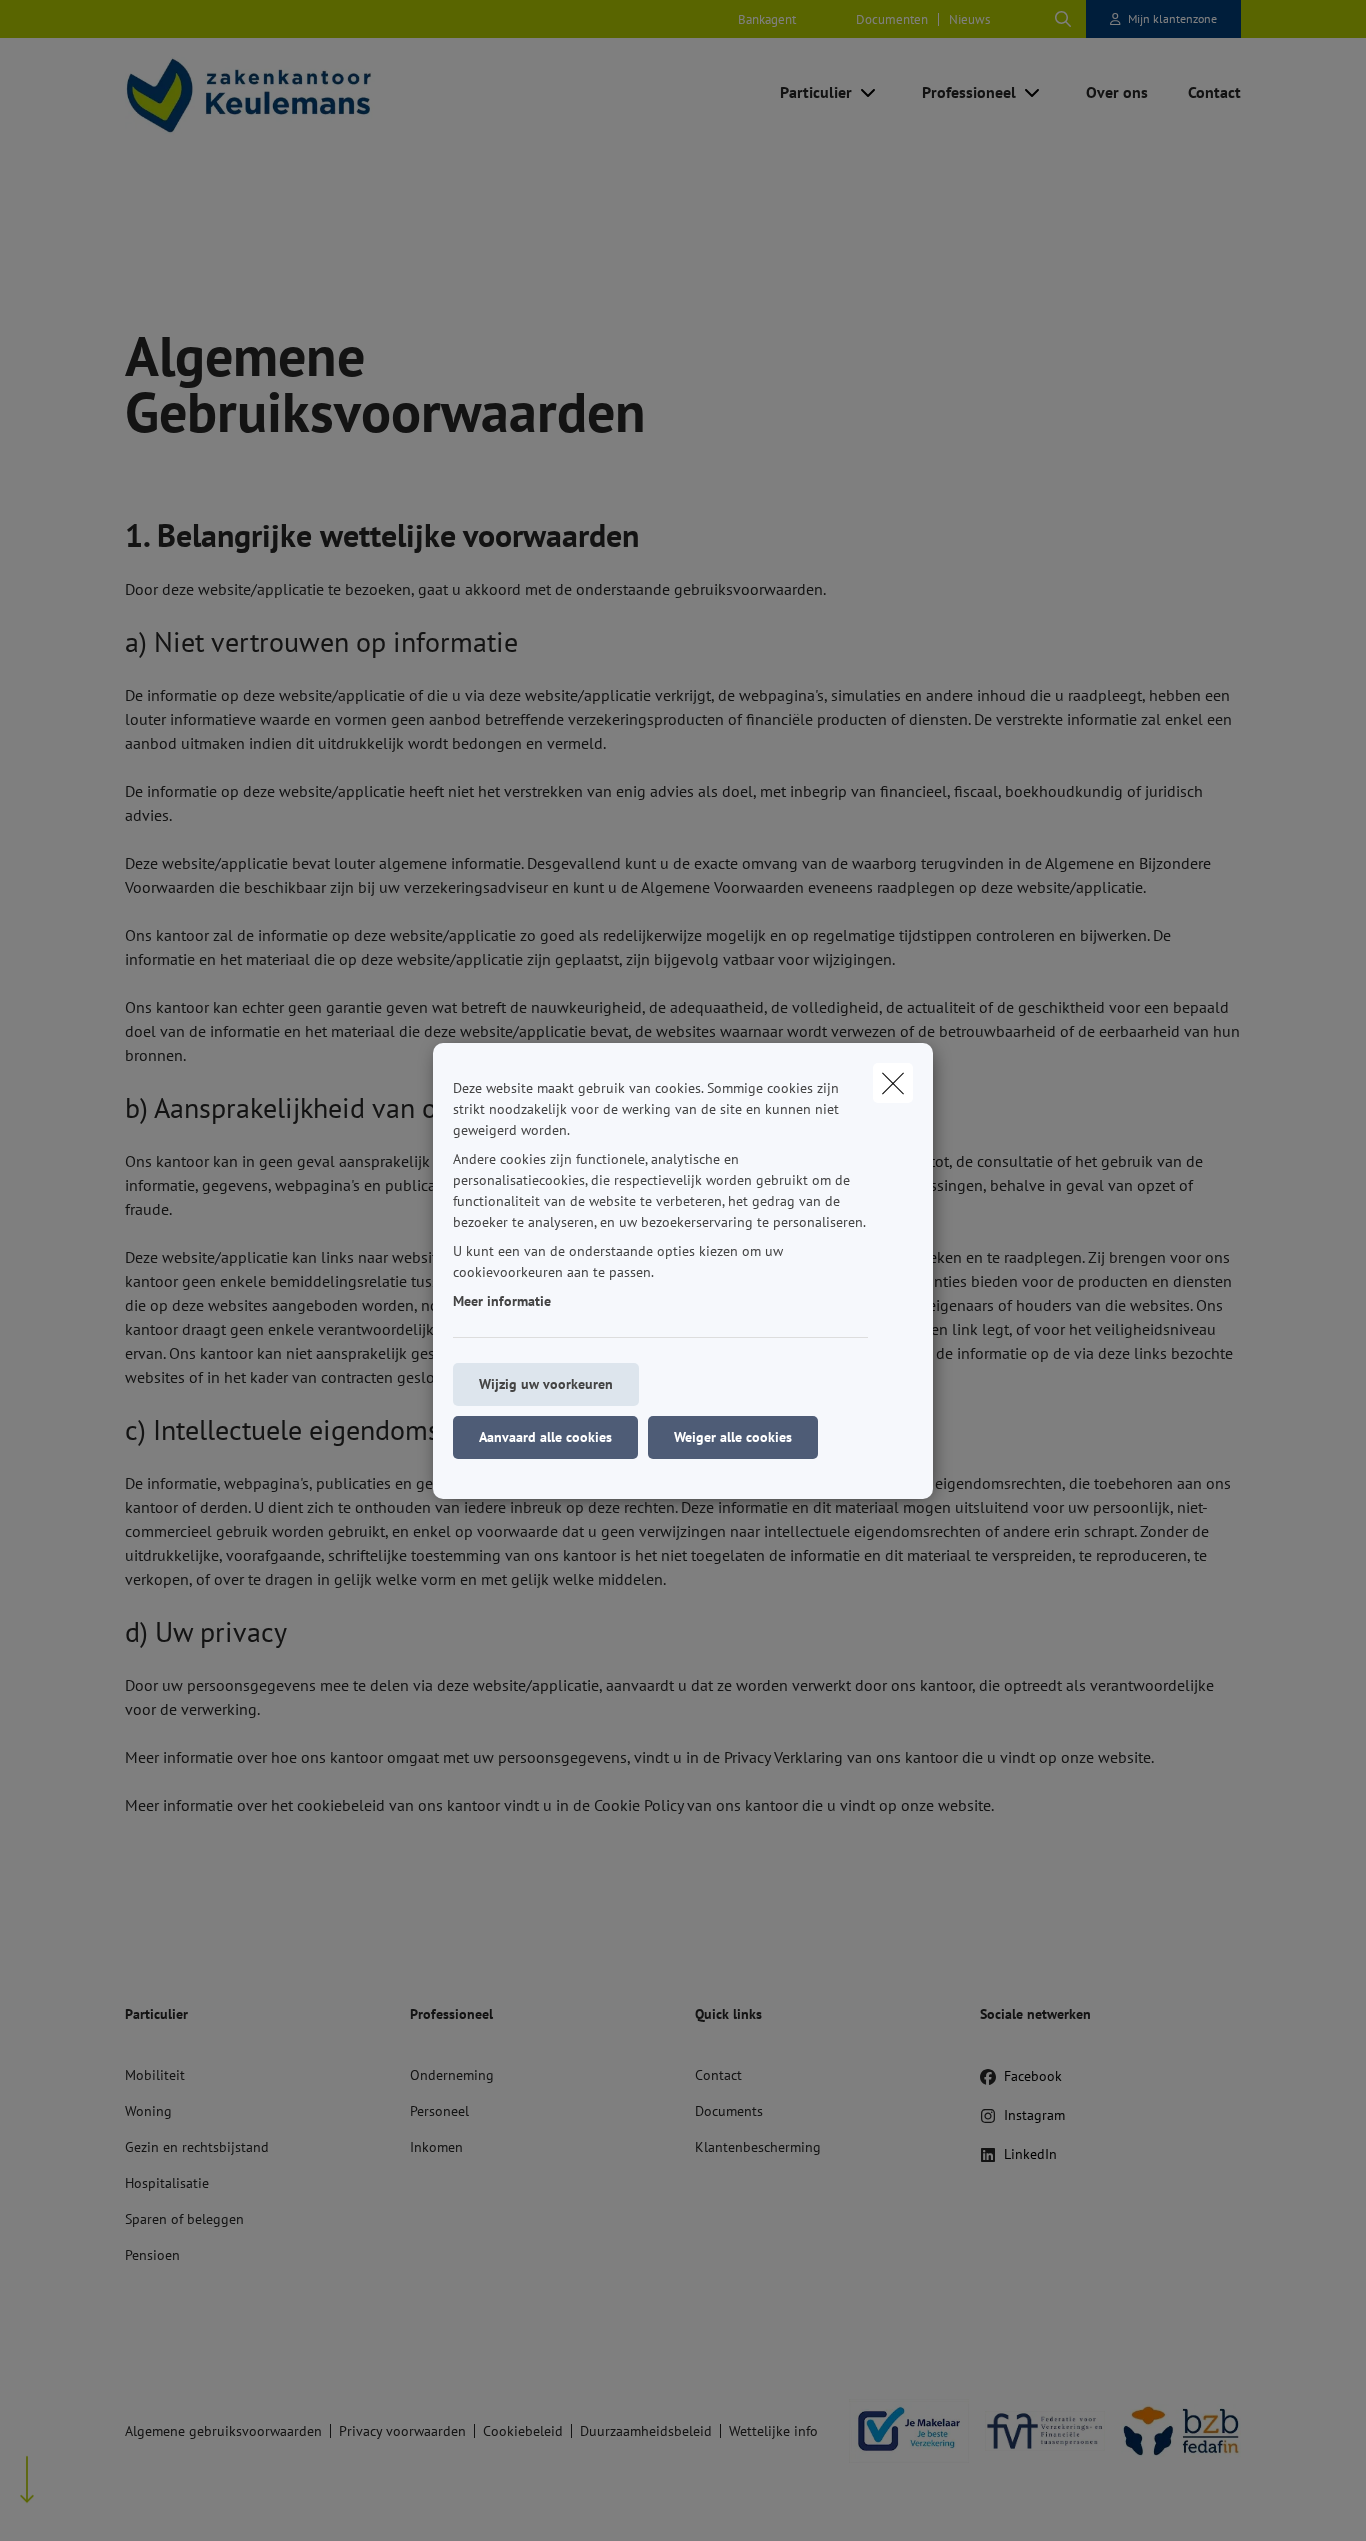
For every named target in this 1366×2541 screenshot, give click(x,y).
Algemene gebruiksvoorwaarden (223, 2431)
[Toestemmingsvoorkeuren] (79, 2502)
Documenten (892, 19)
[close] (893, 1083)
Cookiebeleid (523, 2431)
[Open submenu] (869, 92)
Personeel (439, 2111)
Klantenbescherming (758, 2147)
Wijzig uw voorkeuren (546, 1384)
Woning (148, 2111)
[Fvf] (1037, 2431)
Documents (729, 2111)
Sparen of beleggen (184, 2219)
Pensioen (152, 2255)
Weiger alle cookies (733, 1437)
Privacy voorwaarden (402, 2431)
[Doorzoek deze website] (1063, 19)
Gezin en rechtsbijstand (197, 2147)
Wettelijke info (773, 2431)
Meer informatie (502, 1301)
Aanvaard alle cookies (545, 1437)
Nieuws (969, 19)
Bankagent (767, 19)
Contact (718, 2075)
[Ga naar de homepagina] (325, 92)
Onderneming (452, 2075)
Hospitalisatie (167, 2183)
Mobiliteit (155, 2075)
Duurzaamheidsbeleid (646, 2431)
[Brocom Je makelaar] (901, 2431)
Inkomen (436, 2147)
